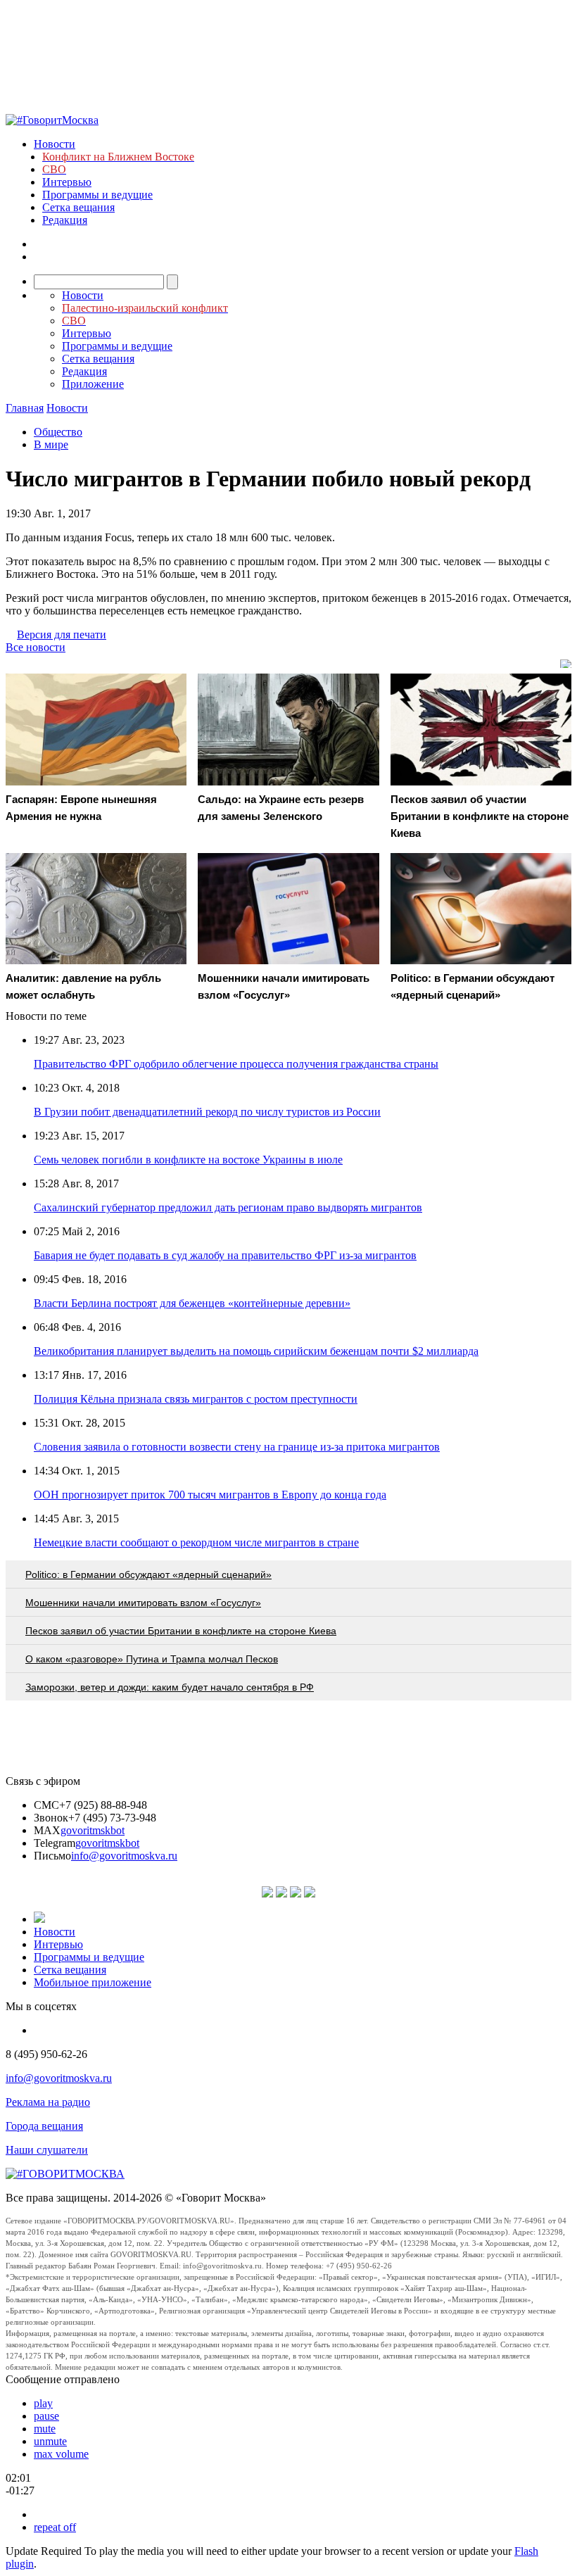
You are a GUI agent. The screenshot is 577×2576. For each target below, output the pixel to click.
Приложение (93, 384)
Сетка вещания (78, 207)
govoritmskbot (93, 1830)
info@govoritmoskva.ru (124, 1856)
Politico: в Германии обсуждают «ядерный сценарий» (148, 1574)
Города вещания (44, 2126)
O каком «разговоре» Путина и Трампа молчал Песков (152, 1659)
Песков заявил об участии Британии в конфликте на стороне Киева (181, 1631)
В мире (51, 444)
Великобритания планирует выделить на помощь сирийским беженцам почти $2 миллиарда (256, 1351)
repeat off (55, 2527)
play (43, 2403)
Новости (55, 144)
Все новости (36, 647)
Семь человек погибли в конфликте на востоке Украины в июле (188, 1160)
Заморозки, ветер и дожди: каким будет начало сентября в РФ (170, 1687)
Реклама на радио (48, 2102)
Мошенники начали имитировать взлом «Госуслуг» (143, 1603)
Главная (25, 408)
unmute (50, 2441)
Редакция (65, 220)
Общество (58, 432)
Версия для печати (62, 634)
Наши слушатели (47, 2150)
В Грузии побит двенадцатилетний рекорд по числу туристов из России (207, 1112)
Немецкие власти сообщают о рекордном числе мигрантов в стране (196, 1542)
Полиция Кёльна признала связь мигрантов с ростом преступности (196, 1399)
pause (46, 2416)
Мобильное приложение (93, 1982)
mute (45, 2429)
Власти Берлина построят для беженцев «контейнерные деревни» (192, 1303)
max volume (61, 2454)
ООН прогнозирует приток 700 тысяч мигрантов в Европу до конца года (210, 1495)
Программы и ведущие (97, 195)
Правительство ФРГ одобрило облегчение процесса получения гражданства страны (236, 1064)
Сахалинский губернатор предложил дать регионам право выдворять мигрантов (228, 1207)
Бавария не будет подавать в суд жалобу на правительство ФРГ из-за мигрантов (225, 1255)
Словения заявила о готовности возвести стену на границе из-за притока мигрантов (237, 1447)
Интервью (67, 182)
